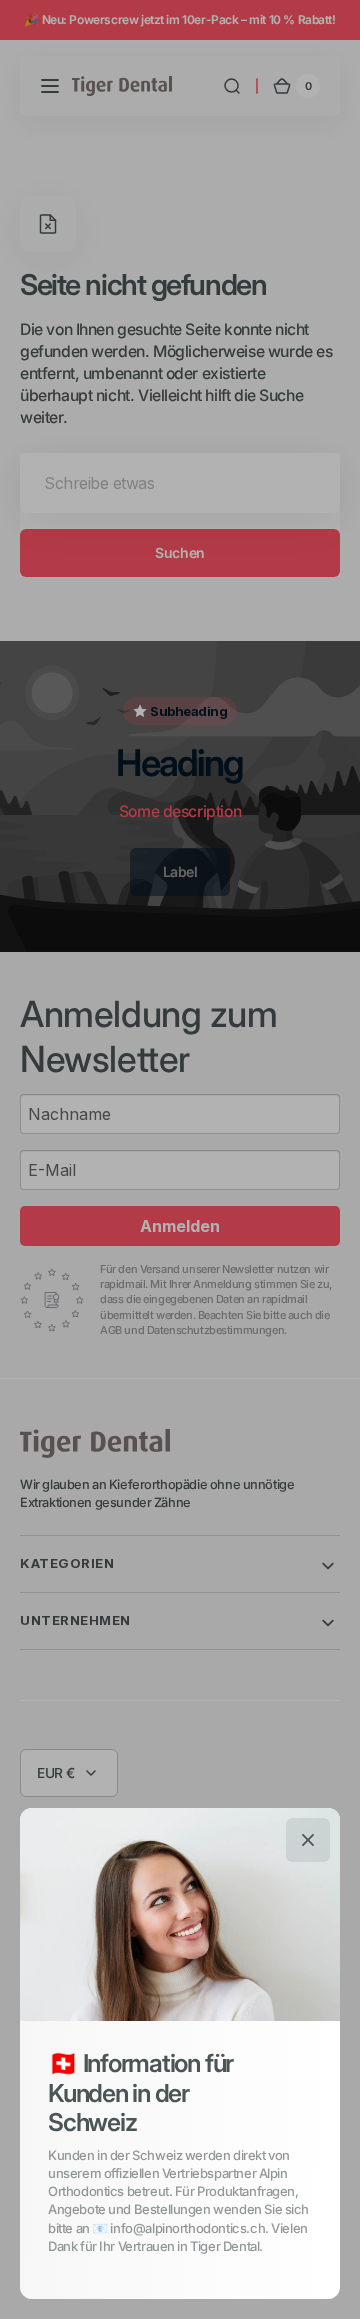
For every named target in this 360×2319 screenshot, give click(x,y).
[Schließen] (308, 1840)
